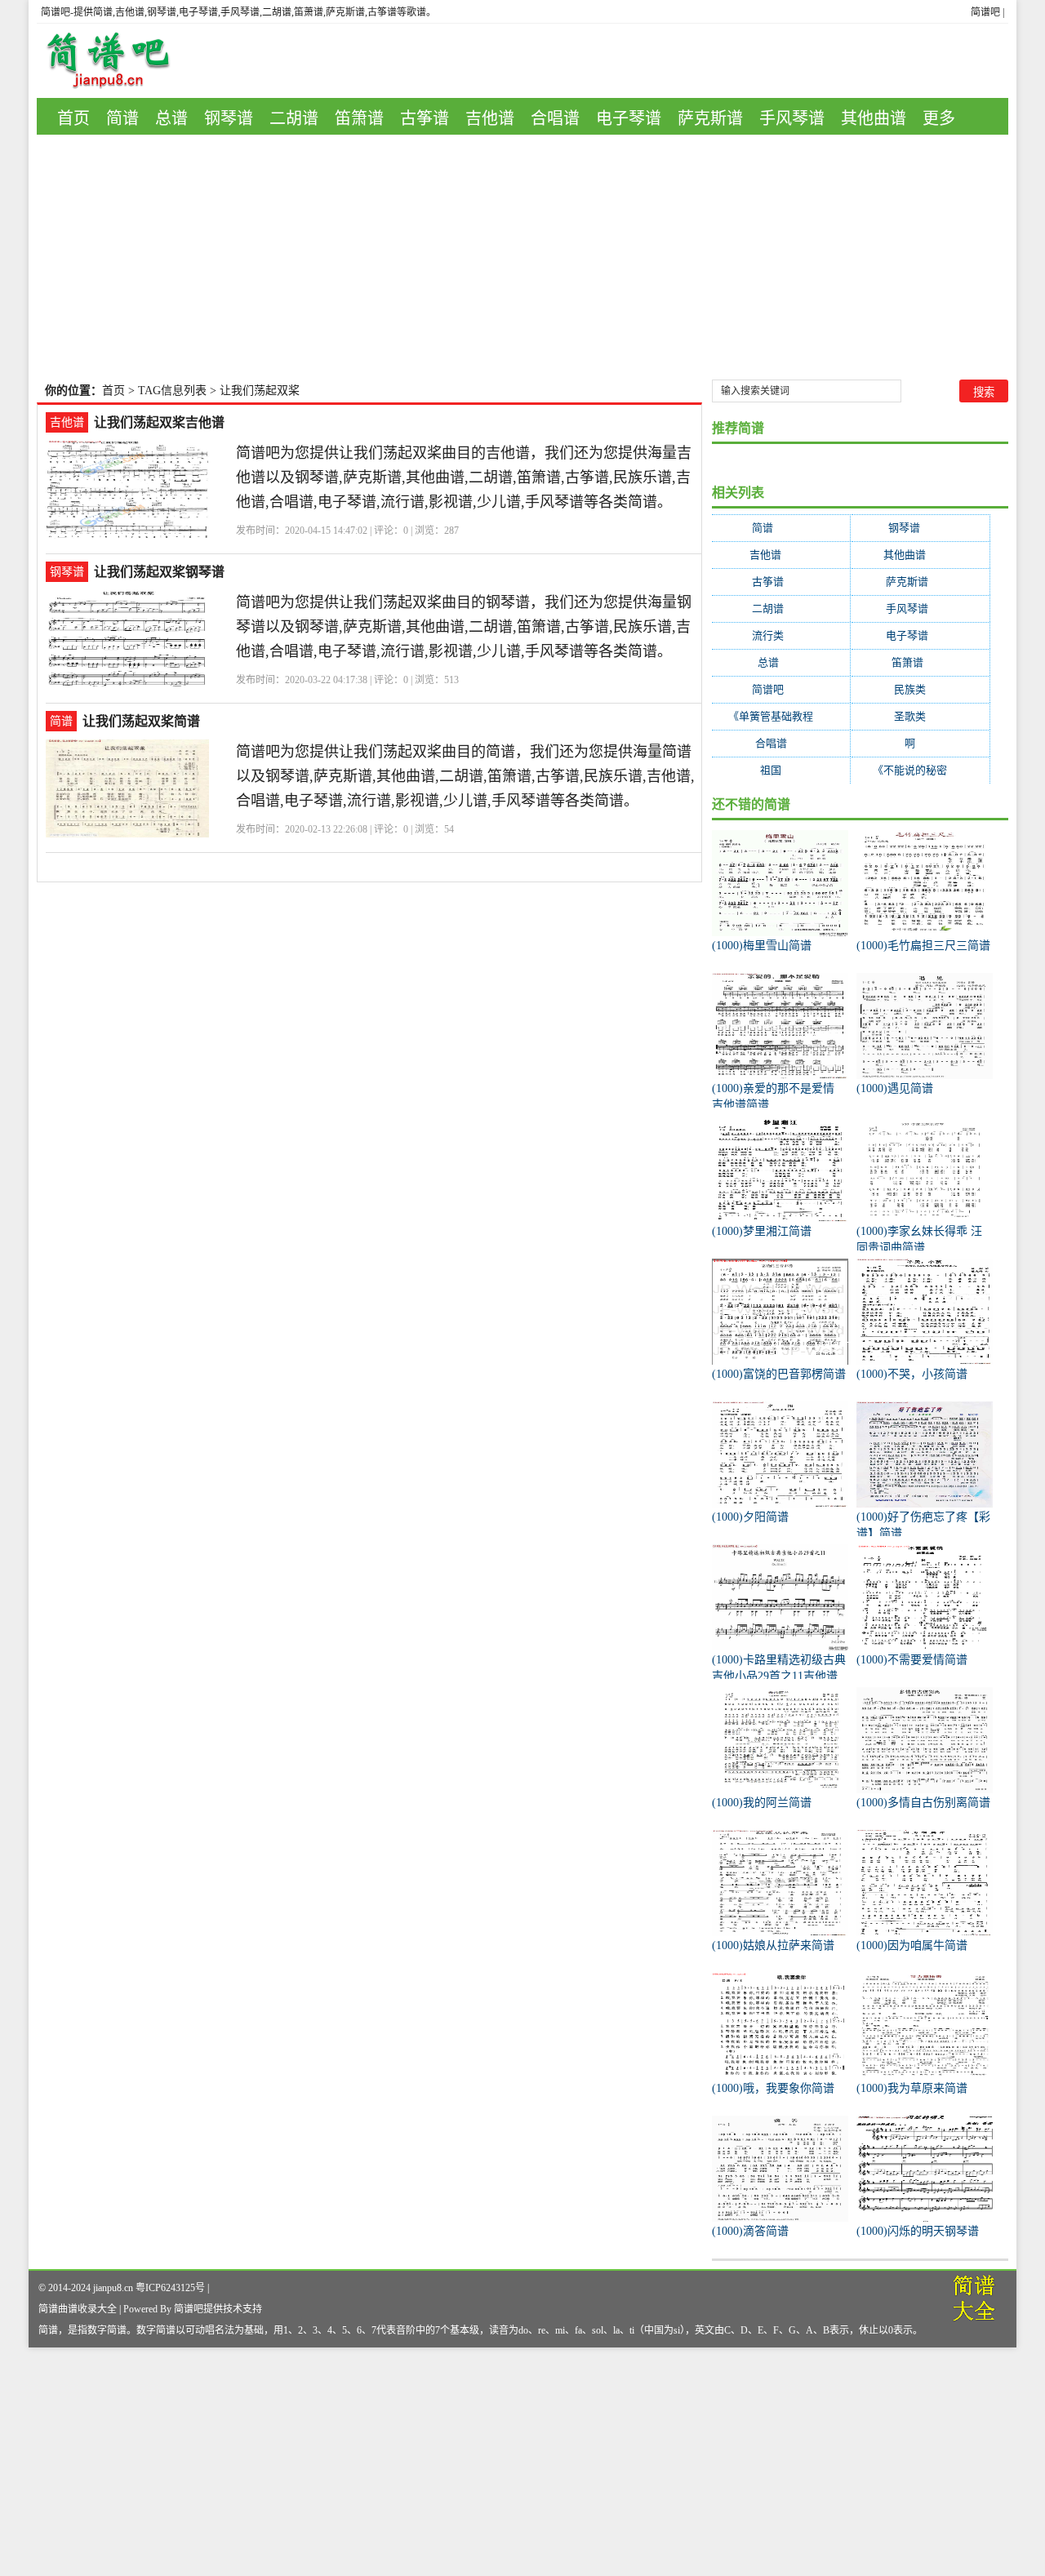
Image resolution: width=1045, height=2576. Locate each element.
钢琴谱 (229, 118)
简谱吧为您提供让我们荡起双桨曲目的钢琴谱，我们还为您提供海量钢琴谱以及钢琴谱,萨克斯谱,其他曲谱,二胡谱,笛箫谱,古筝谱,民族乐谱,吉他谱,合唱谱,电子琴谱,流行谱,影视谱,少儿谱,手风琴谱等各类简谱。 (464, 627)
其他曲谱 (874, 118)
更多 (939, 118)
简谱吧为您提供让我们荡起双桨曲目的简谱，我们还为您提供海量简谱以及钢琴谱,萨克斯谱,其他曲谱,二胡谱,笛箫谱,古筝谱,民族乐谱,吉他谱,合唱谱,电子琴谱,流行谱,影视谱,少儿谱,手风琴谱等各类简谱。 (465, 776)
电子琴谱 (629, 118)
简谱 (122, 118)
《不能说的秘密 (920, 770)
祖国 (781, 770)
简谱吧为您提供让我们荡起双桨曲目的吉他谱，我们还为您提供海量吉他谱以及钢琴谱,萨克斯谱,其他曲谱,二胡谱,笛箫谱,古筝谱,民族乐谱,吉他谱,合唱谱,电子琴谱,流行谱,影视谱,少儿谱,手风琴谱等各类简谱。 (464, 477)
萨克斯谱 (710, 118)
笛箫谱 (359, 118)
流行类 (781, 635)
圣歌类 (920, 716)
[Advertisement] (522, 257)
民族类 (920, 689)
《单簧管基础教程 (781, 716)
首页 (73, 118)
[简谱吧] (120, 61)
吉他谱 (490, 118)
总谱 (171, 118)
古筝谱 (425, 118)
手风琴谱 (792, 118)
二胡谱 (294, 118)
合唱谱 (555, 118)
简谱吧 (985, 12)
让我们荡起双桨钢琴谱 (159, 572)
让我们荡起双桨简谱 (141, 721)
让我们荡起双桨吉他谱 (159, 422)
